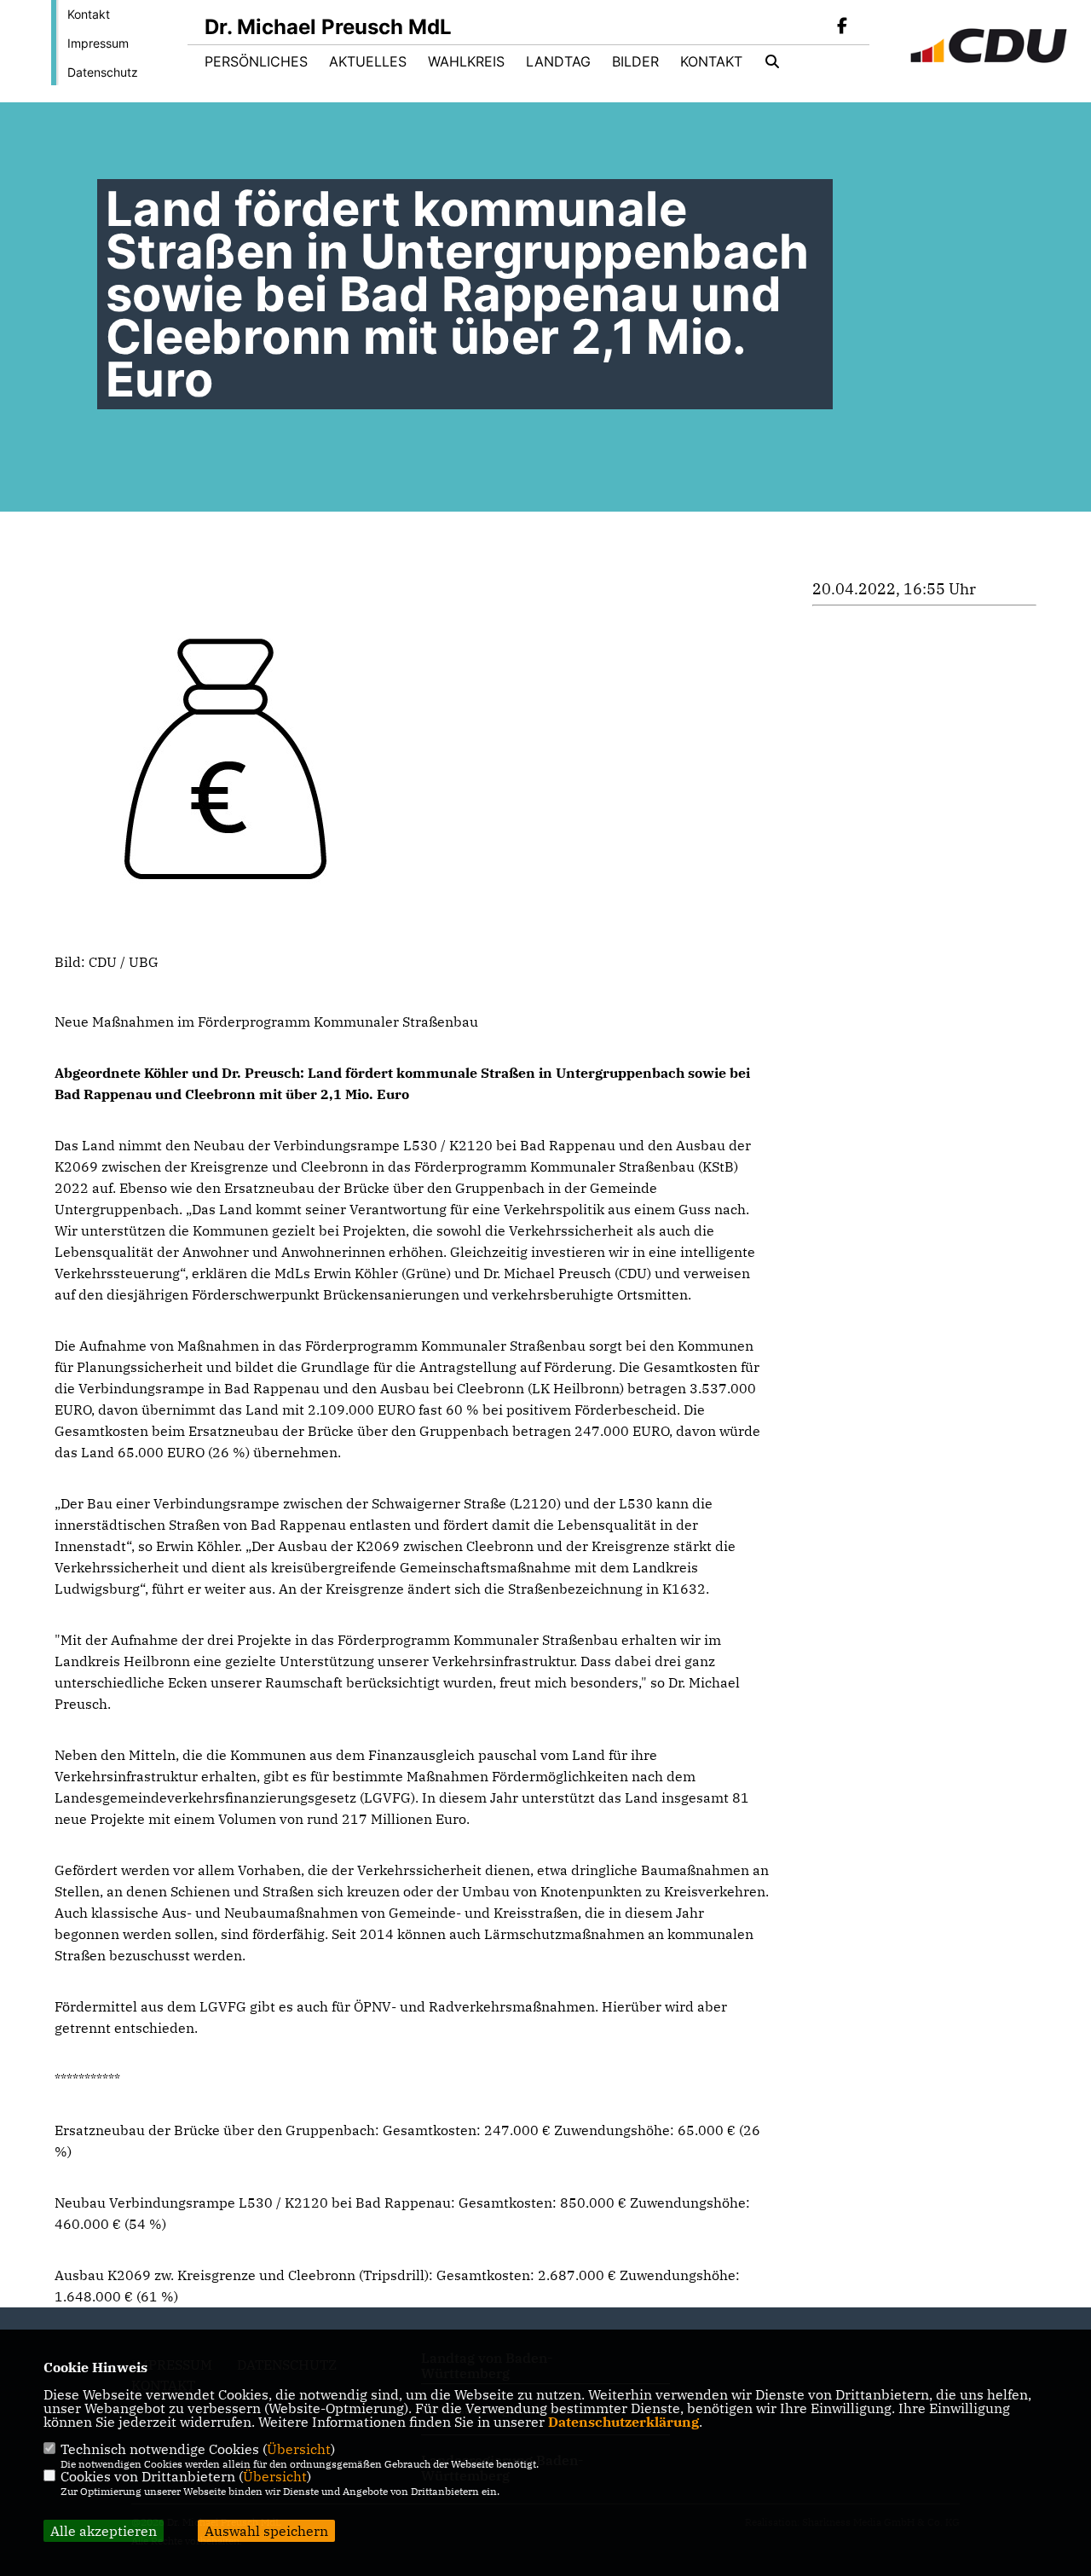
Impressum (98, 43)
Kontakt (89, 14)
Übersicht (299, 2449)
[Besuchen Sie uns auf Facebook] (842, 27)
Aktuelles (368, 61)
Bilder (635, 61)
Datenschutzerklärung (623, 2422)
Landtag (558, 61)
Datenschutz (103, 72)
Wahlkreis (466, 61)
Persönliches (256, 61)
